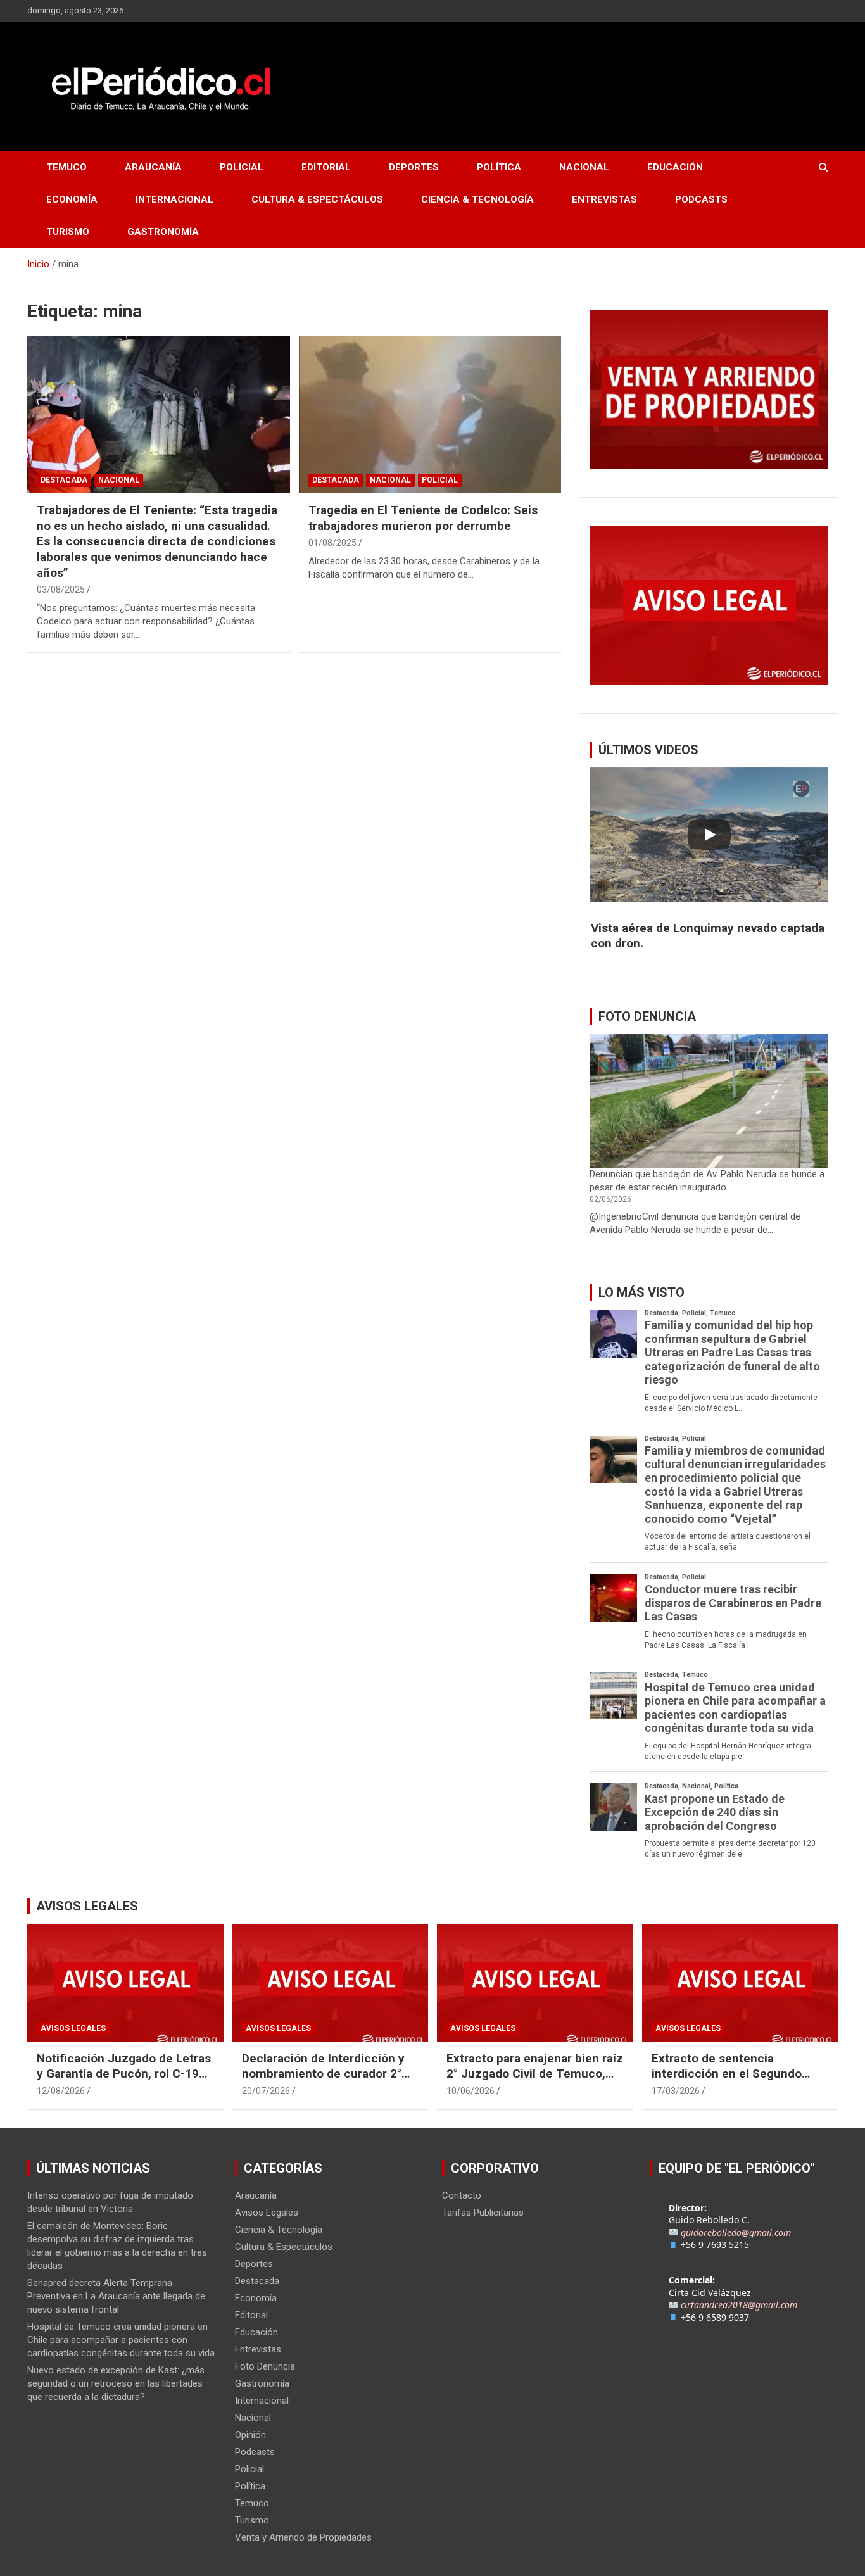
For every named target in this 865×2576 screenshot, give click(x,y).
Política (499, 167)
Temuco (66, 167)
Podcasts (701, 199)
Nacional (584, 167)
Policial (242, 167)
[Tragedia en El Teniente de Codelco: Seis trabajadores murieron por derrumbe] (430, 414)
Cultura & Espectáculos (317, 199)
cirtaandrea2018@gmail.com (739, 2305)
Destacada (64, 480)
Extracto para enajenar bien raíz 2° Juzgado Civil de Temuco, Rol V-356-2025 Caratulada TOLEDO (535, 2082)
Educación (675, 167)
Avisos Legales (73, 2028)
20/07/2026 (266, 2091)
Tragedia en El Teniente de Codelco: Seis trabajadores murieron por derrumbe (423, 518)
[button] (709, 936)
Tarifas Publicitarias (483, 2213)
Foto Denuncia (265, 2366)
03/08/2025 (61, 590)
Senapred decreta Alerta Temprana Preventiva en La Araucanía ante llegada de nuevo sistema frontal (116, 2296)
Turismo (68, 232)
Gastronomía (163, 232)
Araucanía (153, 167)
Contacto (462, 2195)
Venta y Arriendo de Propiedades (303, 2537)
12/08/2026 (61, 2091)
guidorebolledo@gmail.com (736, 2232)
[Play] (709, 835)
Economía (72, 199)
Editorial (326, 167)
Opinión (250, 2435)
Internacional (174, 199)
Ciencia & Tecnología (477, 199)
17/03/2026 (676, 2091)
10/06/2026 (470, 2091)
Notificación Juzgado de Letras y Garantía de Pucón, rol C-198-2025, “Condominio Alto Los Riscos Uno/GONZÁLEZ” (124, 2082)
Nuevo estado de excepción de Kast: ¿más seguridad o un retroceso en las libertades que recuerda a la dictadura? (116, 2383)
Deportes (414, 167)
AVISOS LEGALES (87, 1906)
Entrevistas (604, 199)
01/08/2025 (332, 543)
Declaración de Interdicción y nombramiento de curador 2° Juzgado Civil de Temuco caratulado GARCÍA (323, 2082)
